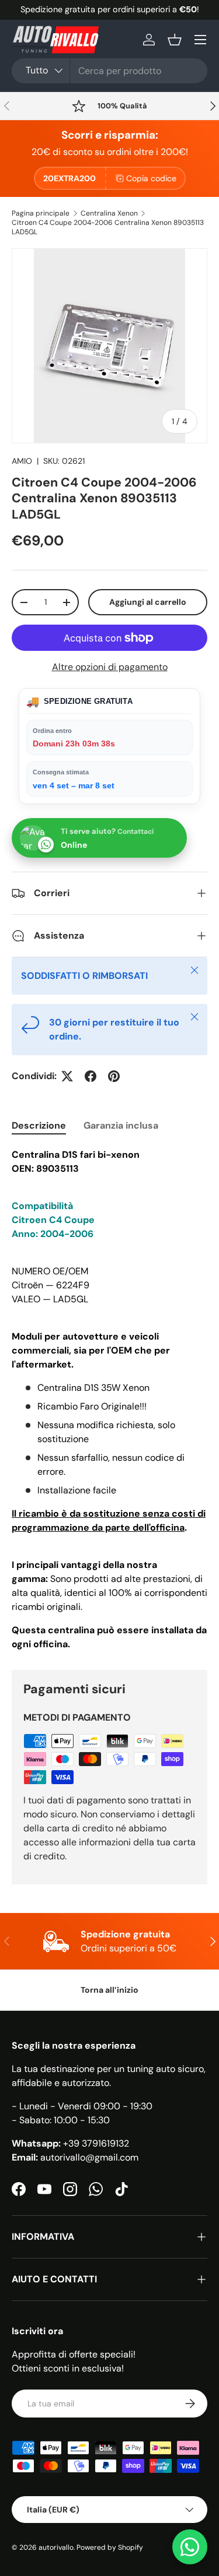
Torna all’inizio (109, 1990)
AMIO (22, 461)
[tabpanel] (109, 1400)
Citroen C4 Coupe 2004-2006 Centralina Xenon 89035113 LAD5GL (108, 227)
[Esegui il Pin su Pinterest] (114, 1076)
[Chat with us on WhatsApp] (190, 2547)
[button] (175, 40)
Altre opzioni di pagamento (110, 667)
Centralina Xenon (109, 213)
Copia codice (151, 178)
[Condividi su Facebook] (91, 1076)
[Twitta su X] (67, 1076)
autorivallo (56, 2547)
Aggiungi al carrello (148, 602)
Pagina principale (41, 213)
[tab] (39, 1125)
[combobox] (109, 71)
